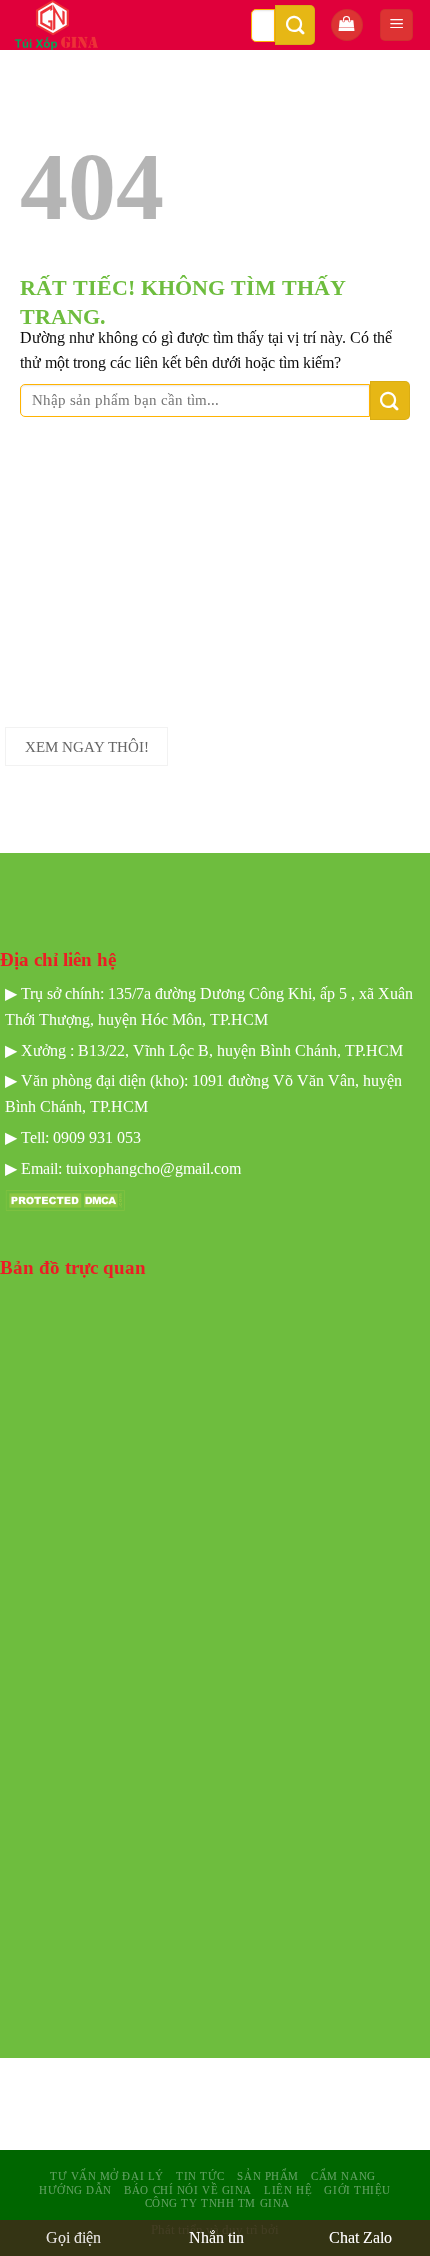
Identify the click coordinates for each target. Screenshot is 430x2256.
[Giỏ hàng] (347, 25)
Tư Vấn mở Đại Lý (107, 2176)
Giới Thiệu (357, 2190)
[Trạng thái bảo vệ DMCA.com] (65, 1199)
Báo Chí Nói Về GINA (188, 2190)
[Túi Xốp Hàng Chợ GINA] (94, 25)
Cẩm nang (343, 2176)
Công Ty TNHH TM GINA (217, 2203)
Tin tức (200, 2176)
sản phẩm (267, 2176)
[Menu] (396, 25)
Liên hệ (288, 2190)
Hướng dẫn (75, 2190)
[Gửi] (295, 24)
